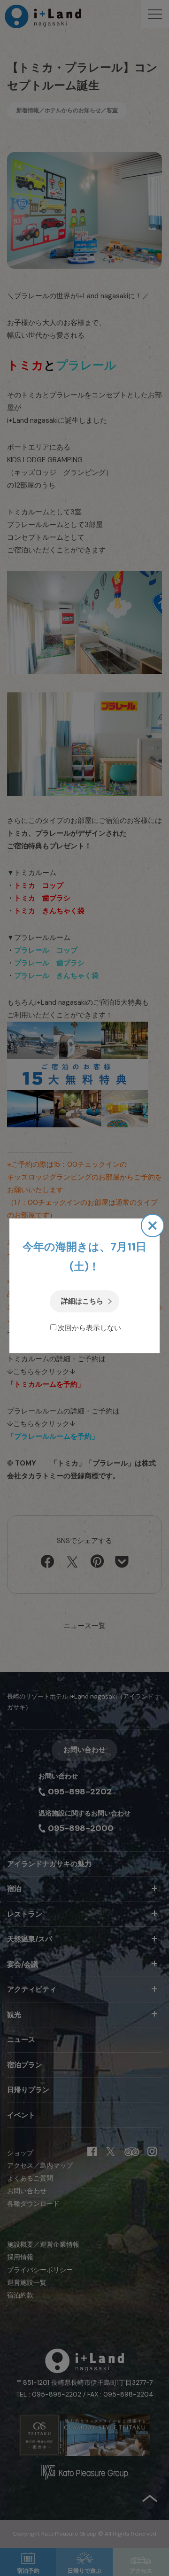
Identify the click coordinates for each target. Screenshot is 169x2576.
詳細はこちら (82, 1301)
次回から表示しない (89, 1328)
